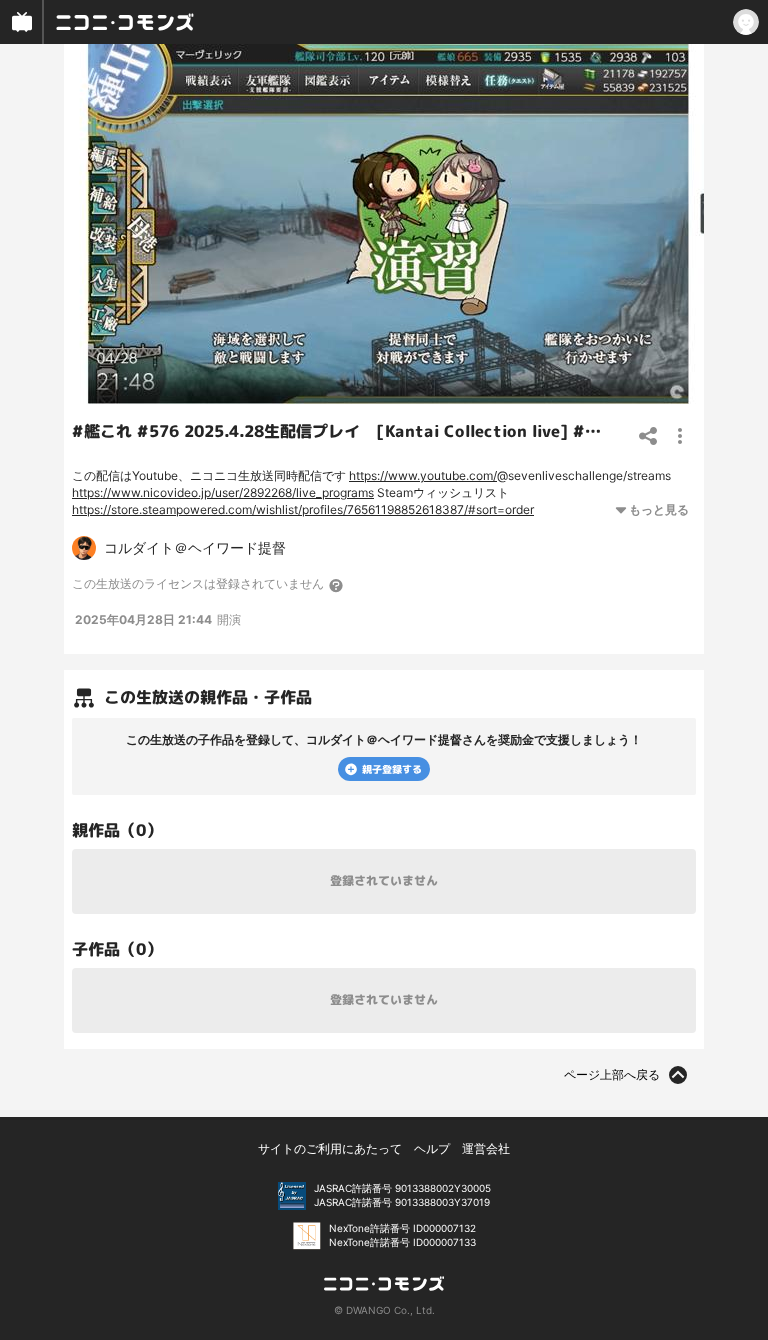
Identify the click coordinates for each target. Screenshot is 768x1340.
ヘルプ (432, 1148)
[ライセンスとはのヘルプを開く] (337, 585)
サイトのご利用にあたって (330, 1148)
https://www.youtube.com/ (423, 475)
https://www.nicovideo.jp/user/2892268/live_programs (223, 492)
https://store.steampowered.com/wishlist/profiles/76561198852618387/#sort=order (303, 509)
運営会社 (486, 1148)
